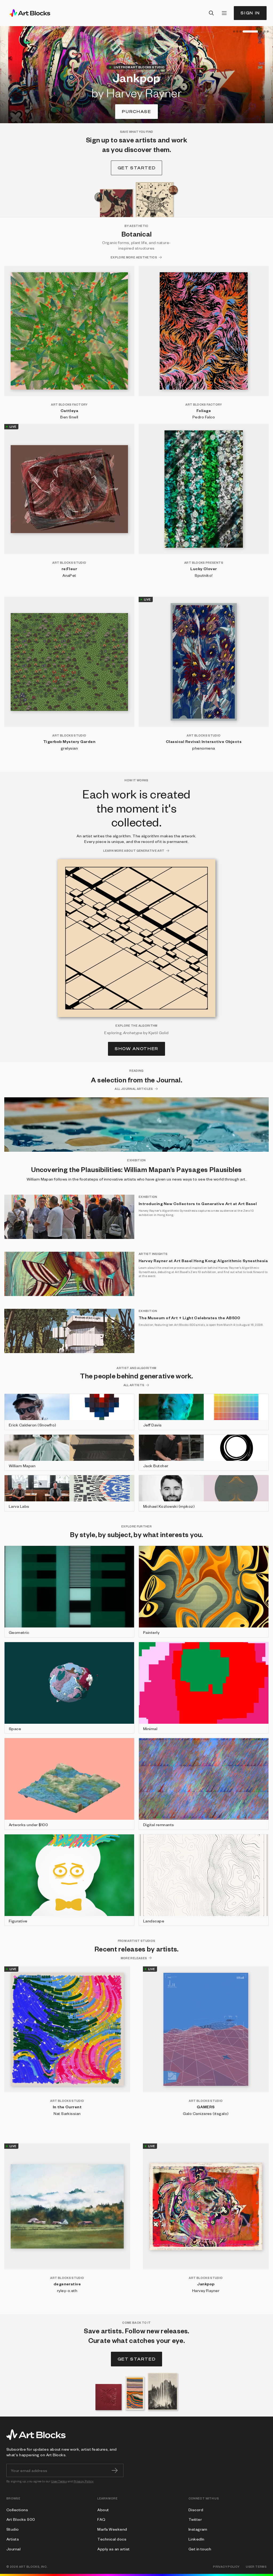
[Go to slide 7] (268, 31)
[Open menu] (224, 13)
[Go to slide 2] (237, 31)
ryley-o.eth (67, 2290)
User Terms (59, 2481)
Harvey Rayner (206, 2290)
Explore (137, 112)
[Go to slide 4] (244, 31)
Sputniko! (204, 575)
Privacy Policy (84, 2481)
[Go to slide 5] (254, 31)
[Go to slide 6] (264, 31)
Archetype (133, 1033)
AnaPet (69, 575)
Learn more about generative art (134, 851)
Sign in (250, 13)
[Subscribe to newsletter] (115, 2470)
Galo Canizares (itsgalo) (206, 2113)
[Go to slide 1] (234, 31)
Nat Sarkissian (67, 2113)
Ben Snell (69, 417)
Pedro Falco (204, 417)
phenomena (204, 748)
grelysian (69, 748)
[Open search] (211, 13)
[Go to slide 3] (240, 31)
